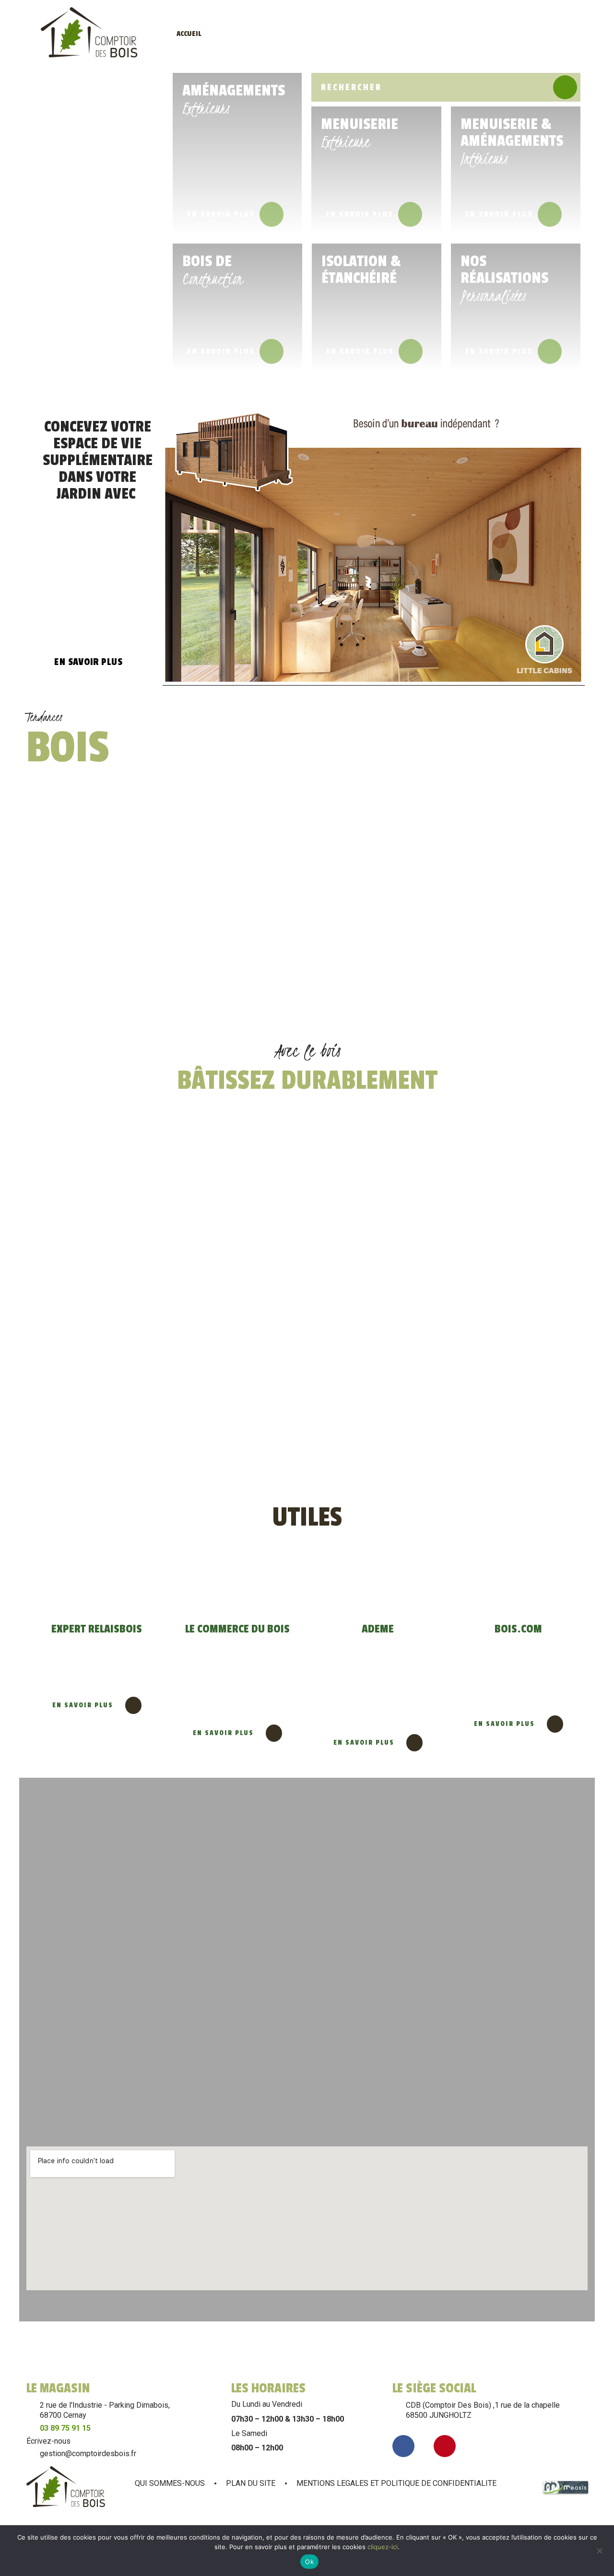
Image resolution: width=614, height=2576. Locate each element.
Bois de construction (451, 34)
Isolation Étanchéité (507, 34)
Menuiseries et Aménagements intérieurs (375, 34)
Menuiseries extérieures (301, 34)
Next (573, 1505)
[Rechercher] (565, 87)
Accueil (189, 34)
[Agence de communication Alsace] (566, 2493)
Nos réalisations (559, 34)
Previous (535, 1505)
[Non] (599, 2550)
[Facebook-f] (403, 2446)
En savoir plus (221, 214)
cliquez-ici (383, 2547)
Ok (309, 2562)
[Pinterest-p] (445, 2446)
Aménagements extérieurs (239, 34)
